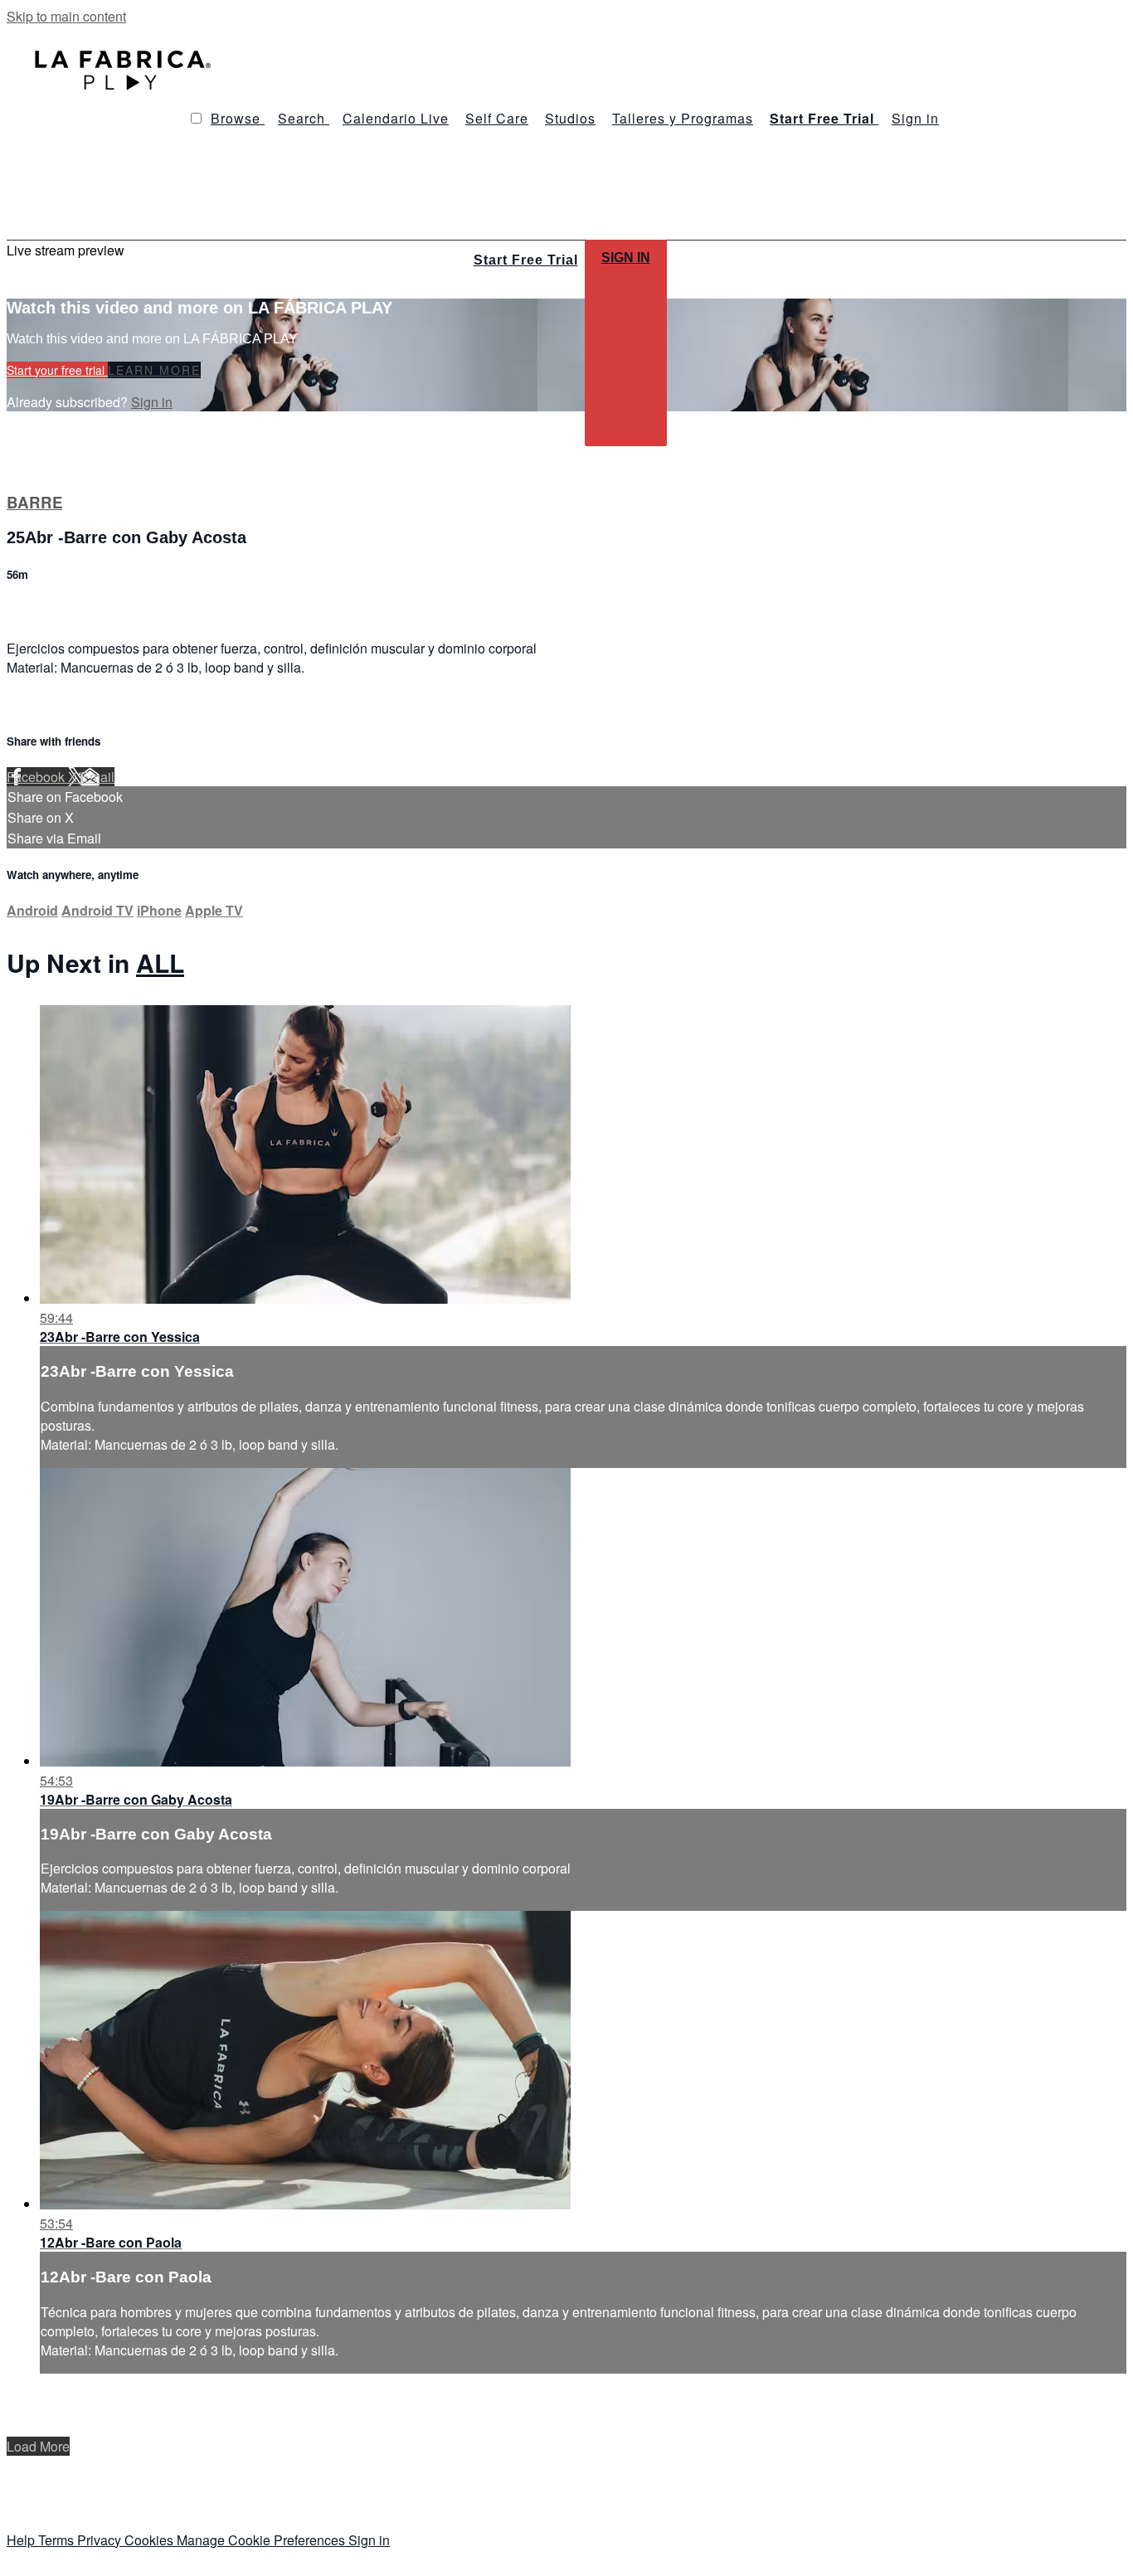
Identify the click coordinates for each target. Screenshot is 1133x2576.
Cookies (151, 2540)
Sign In (626, 258)
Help (22, 2540)
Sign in (915, 118)
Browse (238, 118)
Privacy (101, 2540)
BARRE (34, 502)
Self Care (497, 118)
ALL (160, 962)
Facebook (37, 777)
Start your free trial (57, 370)
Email (97, 777)
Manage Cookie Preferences (263, 2540)
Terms (58, 2540)
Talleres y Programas (683, 118)
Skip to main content (66, 16)
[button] (196, 118)
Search (304, 118)
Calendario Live (396, 118)
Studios (570, 118)
